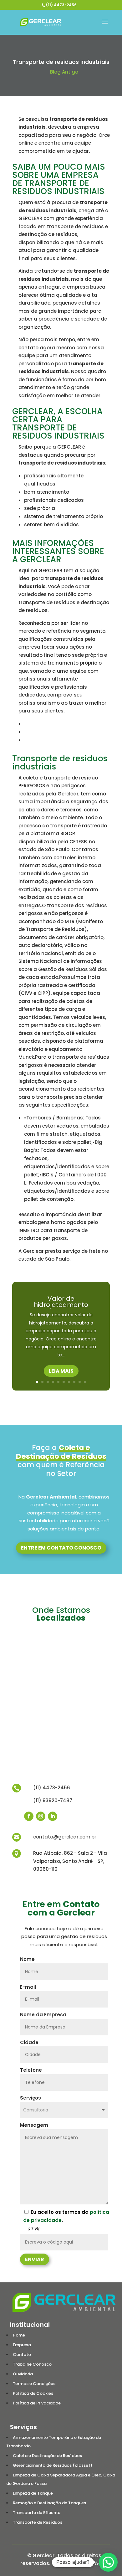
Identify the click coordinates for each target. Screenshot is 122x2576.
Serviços (30, 2098)
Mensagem (34, 2125)
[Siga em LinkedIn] (53, 1816)
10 (85, 1382)
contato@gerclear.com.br (65, 1837)
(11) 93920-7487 (53, 1800)
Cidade (29, 2042)
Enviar (35, 2259)
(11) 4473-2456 (61, 5)
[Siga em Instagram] (41, 1816)
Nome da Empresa (43, 2015)
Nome (27, 1959)
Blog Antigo (64, 72)
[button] (108, 2562)
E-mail (28, 1987)
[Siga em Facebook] (29, 1816)
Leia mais (61, 1371)
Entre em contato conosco (61, 1548)
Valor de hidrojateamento (61, 1302)
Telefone (31, 2070)
